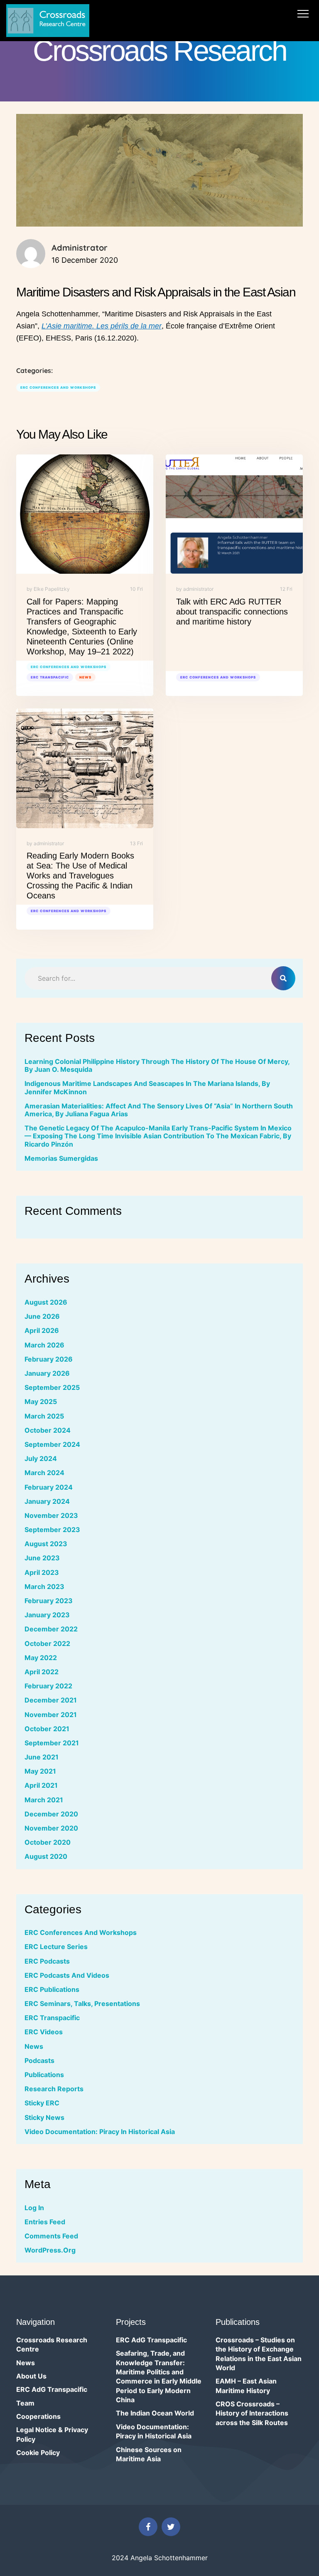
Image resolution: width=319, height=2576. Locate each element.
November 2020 (51, 1828)
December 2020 (51, 1814)
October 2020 (48, 1842)
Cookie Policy (38, 2453)
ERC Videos (44, 2032)
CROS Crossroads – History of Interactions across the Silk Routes (252, 2413)
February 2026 (49, 1359)
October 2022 (47, 1643)
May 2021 (40, 1771)
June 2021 (42, 1757)
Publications (44, 2075)
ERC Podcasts (47, 1961)
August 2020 (46, 1856)
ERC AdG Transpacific (52, 2389)
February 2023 (49, 1601)
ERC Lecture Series (56, 1947)
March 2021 (44, 1800)
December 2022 (51, 1629)
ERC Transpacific (50, 677)
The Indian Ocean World (155, 2413)
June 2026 (42, 1316)
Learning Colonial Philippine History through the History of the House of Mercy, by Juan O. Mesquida (157, 1065)
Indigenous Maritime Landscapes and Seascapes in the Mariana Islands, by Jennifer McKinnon (147, 1087)
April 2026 (42, 1330)
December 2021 (51, 1700)
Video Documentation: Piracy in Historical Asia (100, 2132)
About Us (31, 2376)
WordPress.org (50, 2250)
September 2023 (52, 1530)
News (85, 677)
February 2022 (48, 1686)
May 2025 (41, 1402)
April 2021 (41, 1785)
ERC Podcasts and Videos (67, 1975)
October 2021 (47, 1729)
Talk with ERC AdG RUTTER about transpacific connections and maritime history (232, 612)
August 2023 (46, 1544)
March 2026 (44, 1345)
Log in (34, 2208)
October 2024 (48, 1430)
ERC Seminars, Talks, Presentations (82, 2004)
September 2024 (52, 1444)
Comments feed (51, 2236)
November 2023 (51, 1515)
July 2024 (41, 1458)
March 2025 (44, 1416)
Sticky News (44, 2117)
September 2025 (52, 1387)
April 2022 (42, 1672)
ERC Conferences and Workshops (58, 387)
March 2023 (44, 1587)
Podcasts (39, 2060)
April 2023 (42, 1572)
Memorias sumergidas (61, 1158)
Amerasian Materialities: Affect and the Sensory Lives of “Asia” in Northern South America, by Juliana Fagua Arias (159, 1110)
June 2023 (42, 1558)
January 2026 (47, 1373)
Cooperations (38, 2416)
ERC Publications (52, 1989)
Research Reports (54, 2089)
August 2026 (46, 1302)
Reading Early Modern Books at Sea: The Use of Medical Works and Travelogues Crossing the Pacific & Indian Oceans (80, 876)
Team (25, 2403)
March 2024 (44, 1473)
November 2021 (51, 1715)
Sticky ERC (42, 2103)
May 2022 (41, 1658)
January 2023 (47, 1615)
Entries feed (45, 2222)
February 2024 (49, 1487)
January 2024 (47, 1501)
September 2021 (52, 1743)
